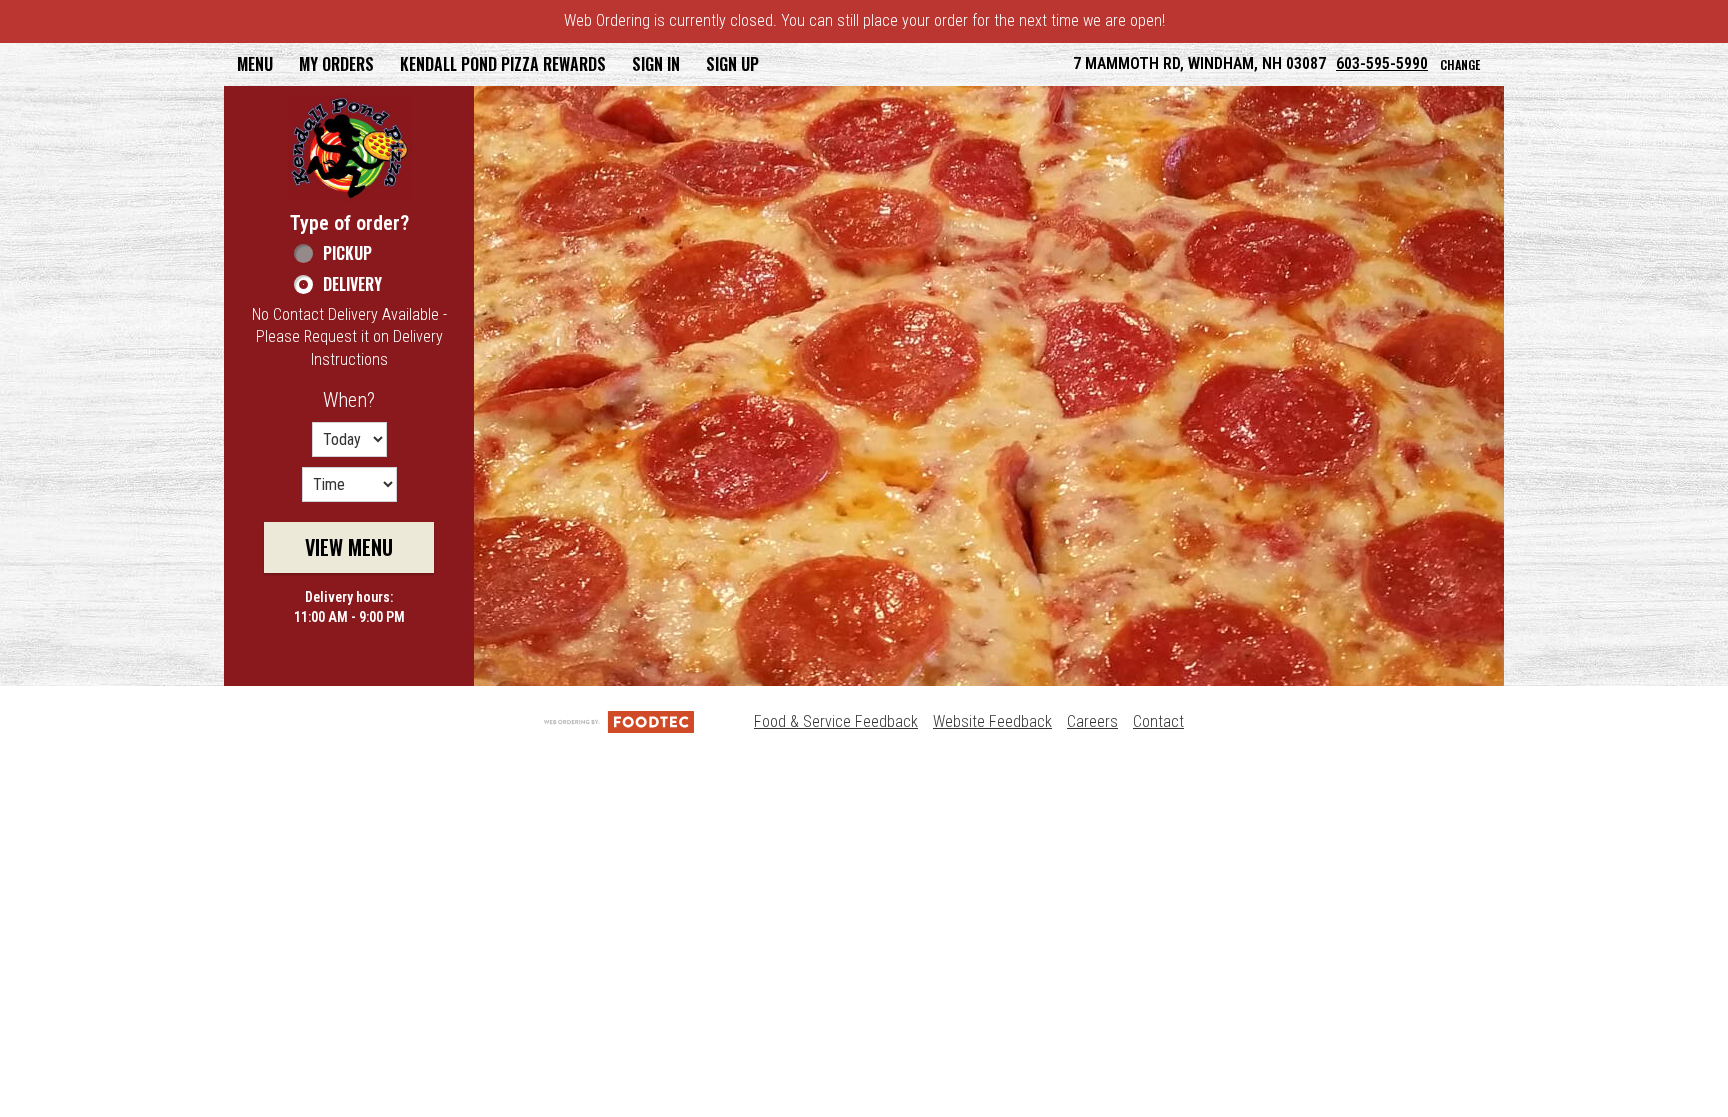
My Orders (336, 64)
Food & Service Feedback (836, 721)
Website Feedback (992, 721)
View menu (349, 547)
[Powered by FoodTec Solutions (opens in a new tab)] (619, 721)
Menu (255, 64)
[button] (350, 148)
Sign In (656, 64)
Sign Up (732, 64)
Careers (1092, 721)
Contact (1158, 721)
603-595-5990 (1382, 63)
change (1460, 64)
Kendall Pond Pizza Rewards (503, 64)
